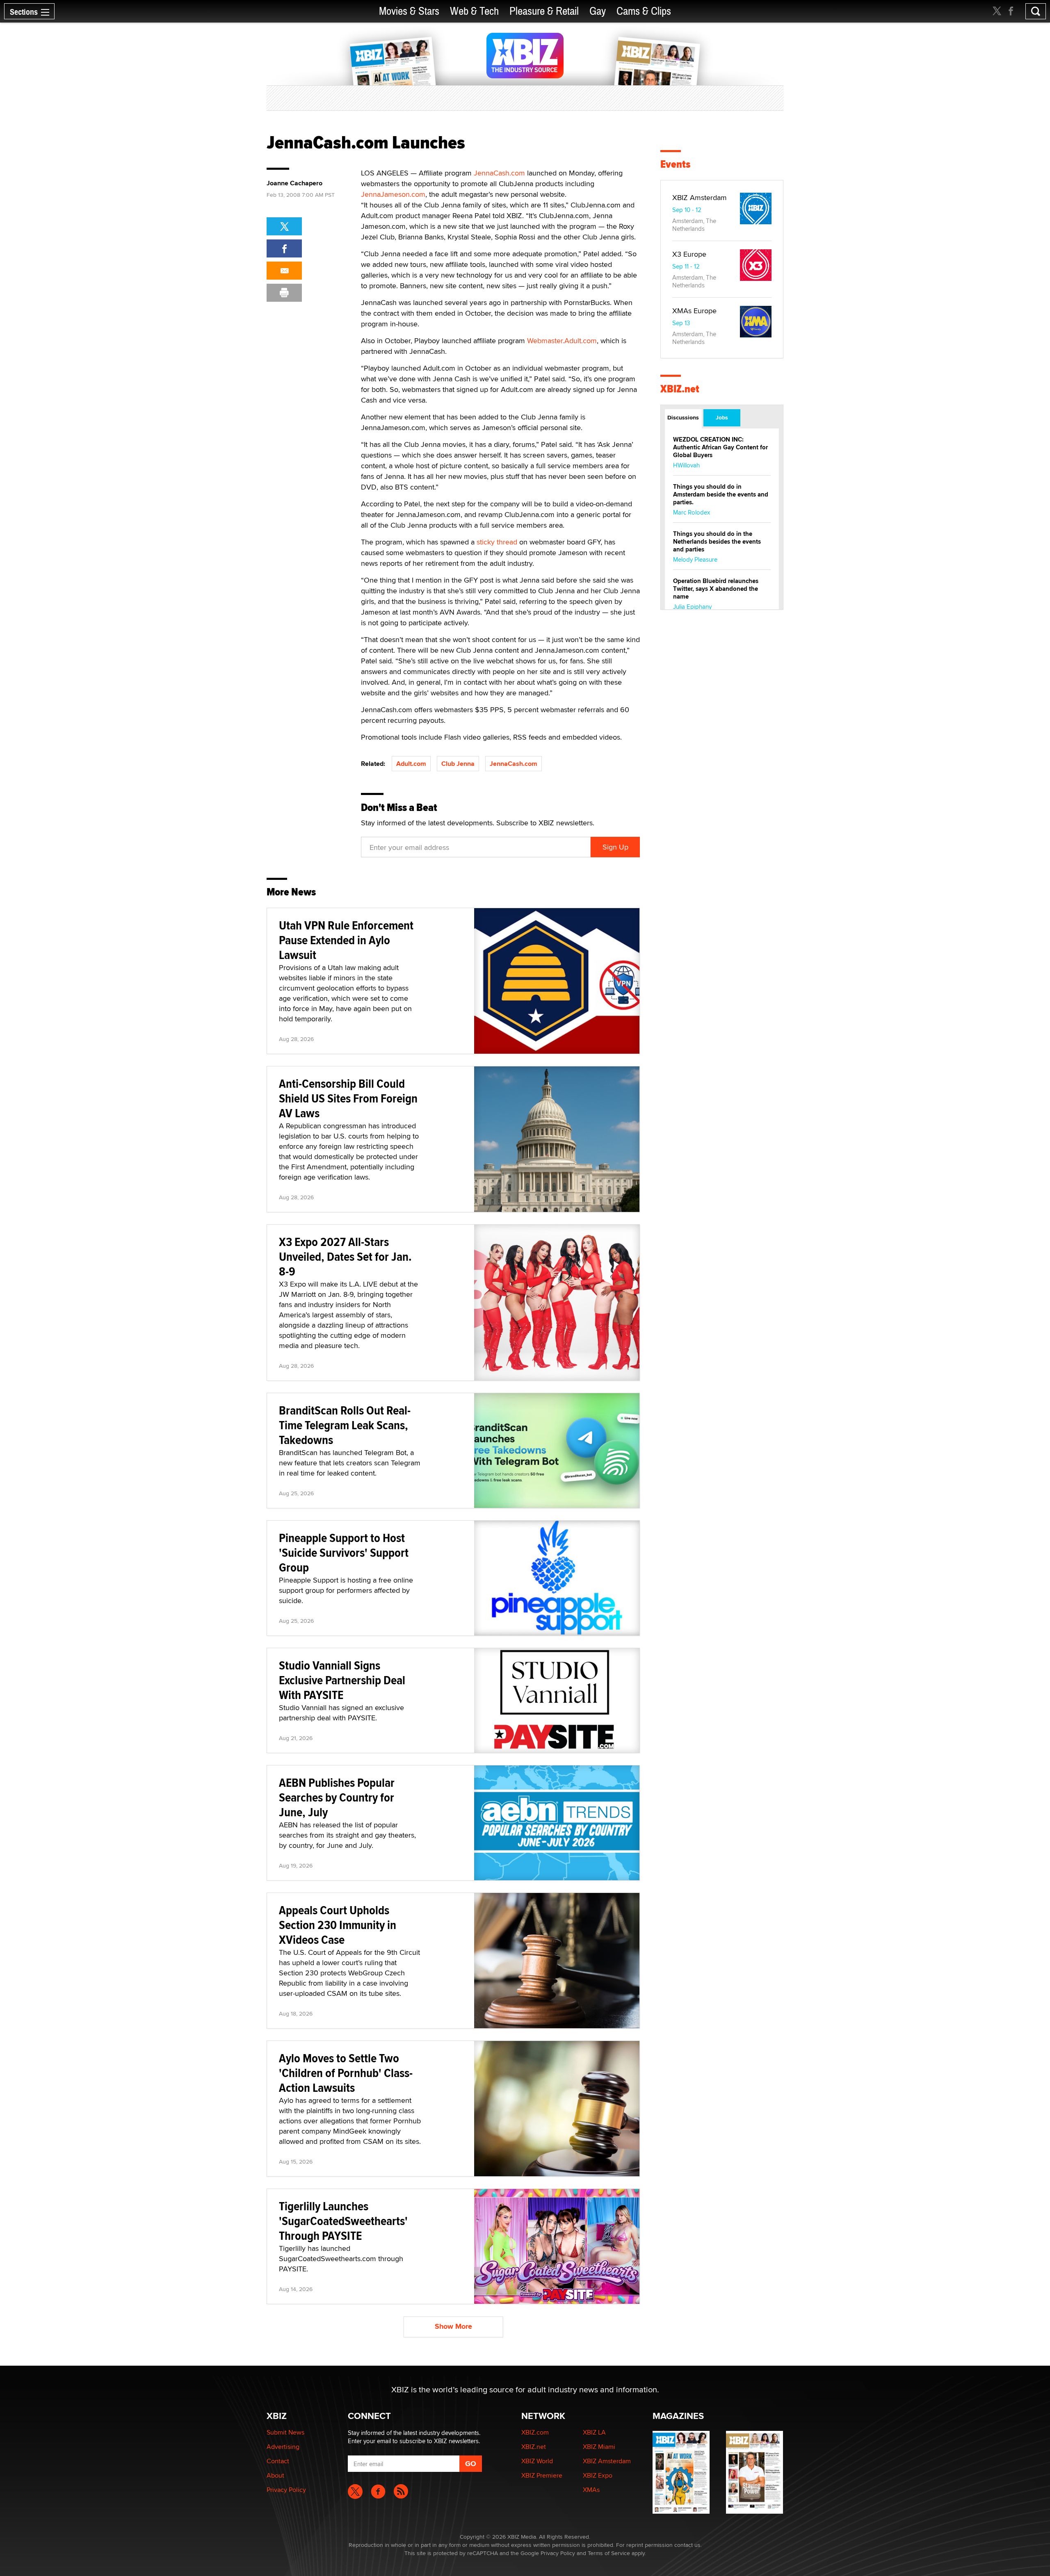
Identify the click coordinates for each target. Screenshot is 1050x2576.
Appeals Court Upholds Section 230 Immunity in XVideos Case (338, 1925)
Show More (453, 2326)
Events (675, 164)
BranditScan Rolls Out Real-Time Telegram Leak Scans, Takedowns (345, 1425)
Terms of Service (609, 2553)
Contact (278, 2461)
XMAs (591, 2490)
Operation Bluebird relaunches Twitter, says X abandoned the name (716, 589)
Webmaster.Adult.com (562, 341)
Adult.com (411, 764)
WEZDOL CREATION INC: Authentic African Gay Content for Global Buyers (720, 447)
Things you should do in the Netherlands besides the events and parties (717, 542)
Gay (598, 11)
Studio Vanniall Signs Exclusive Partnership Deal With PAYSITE (342, 1680)
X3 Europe (689, 254)
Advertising (283, 2447)
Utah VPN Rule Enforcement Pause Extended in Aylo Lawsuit (346, 940)
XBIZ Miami (599, 2447)
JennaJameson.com (393, 194)
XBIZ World (537, 2461)
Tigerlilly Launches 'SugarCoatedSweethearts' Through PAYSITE (343, 2221)
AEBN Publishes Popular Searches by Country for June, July (337, 1797)
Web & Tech (474, 11)
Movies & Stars (409, 11)
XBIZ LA (594, 2432)
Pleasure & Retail (544, 11)
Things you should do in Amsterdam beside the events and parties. (721, 494)
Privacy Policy (286, 2490)
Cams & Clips (644, 11)
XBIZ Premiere (542, 2475)
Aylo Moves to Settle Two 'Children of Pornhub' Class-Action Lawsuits (346, 2073)
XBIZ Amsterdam (700, 197)
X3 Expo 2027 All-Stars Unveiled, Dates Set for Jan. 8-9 (345, 1256)
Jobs (722, 417)
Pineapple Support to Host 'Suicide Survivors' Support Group (344, 1552)
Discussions (683, 417)
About (275, 2475)
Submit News (285, 2432)
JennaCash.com (499, 173)
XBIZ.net (680, 389)
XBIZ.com (535, 2432)
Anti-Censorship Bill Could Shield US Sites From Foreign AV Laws (348, 1098)
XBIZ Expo (598, 2475)
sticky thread (497, 542)
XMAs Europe (694, 311)
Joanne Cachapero (294, 183)
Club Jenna (458, 764)
